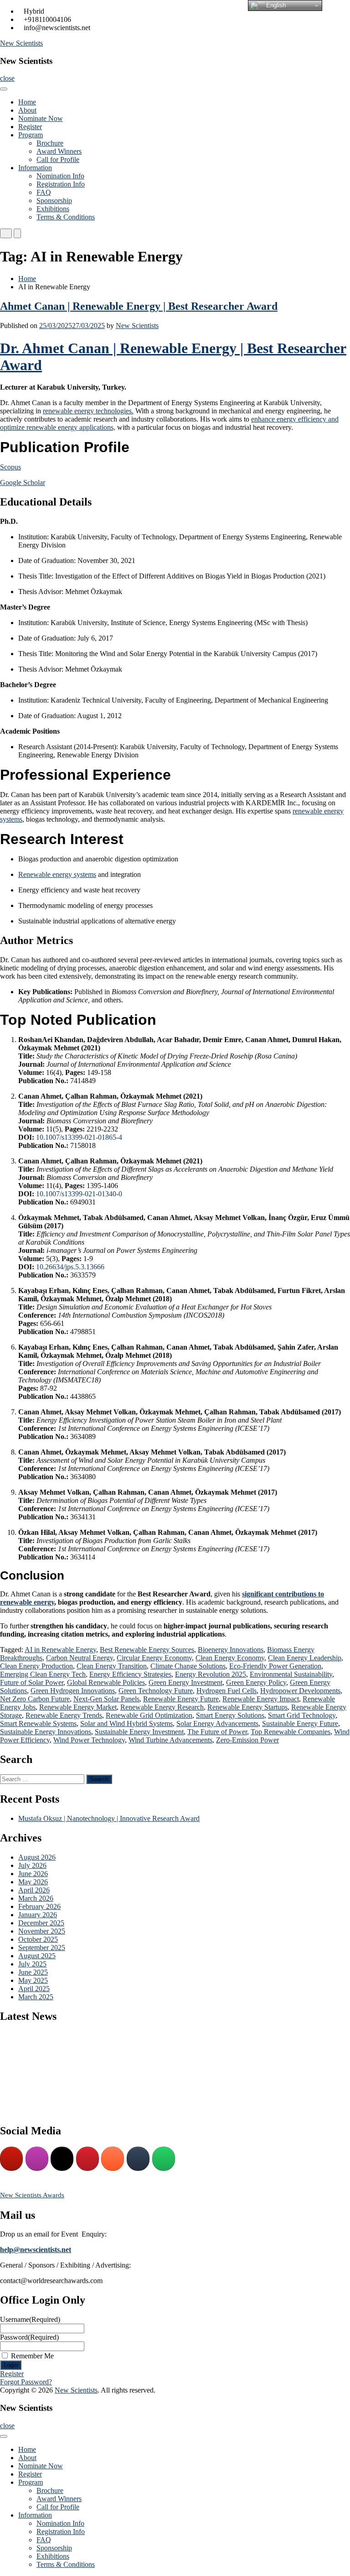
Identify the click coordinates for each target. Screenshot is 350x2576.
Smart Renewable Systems (38, 1723)
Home (27, 102)
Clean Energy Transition (112, 1666)
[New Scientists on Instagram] (37, 2159)
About (27, 110)
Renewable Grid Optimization (149, 1715)
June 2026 (33, 1874)
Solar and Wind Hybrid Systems (126, 1723)
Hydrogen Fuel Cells (226, 1691)
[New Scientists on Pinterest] (87, 2159)
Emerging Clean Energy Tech (43, 1674)
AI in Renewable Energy (60, 1650)
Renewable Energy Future (181, 1699)
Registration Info (61, 184)
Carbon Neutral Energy (80, 1658)
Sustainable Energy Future (300, 1723)
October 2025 (38, 1939)
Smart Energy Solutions (230, 1715)
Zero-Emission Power (247, 1740)
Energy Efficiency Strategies (130, 1674)
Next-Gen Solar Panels (106, 1699)
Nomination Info (60, 176)
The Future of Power (217, 1732)
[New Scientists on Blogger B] (113, 2159)
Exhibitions (53, 209)
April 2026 (34, 1890)
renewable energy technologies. (88, 411)
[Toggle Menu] (4, 89)
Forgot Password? (26, 2382)
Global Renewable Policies (106, 1682)
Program (31, 135)
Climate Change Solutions (188, 1666)
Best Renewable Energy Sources (147, 1650)
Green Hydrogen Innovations (73, 1691)
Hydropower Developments (300, 1691)
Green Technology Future (156, 1691)
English (275, 5)
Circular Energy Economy (154, 1658)
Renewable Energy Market (78, 1707)
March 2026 (36, 1898)
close (7, 78)
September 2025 (42, 1948)
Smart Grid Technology (302, 1715)
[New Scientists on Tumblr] (138, 2159)
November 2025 (42, 1931)
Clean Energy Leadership (305, 1658)
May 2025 (33, 1980)
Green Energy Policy (256, 1682)
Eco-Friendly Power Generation (275, 1666)
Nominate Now (41, 118)
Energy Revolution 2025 (211, 1674)
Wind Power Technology (89, 1740)
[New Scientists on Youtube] (11, 2159)
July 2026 (32, 1865)
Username (30, 2319)
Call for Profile (58, 159)
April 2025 (34, 1989)
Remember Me (32, 2356)
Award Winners (59, 151)
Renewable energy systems (57, 874)
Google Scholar (23, 482)
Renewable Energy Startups (247, 1707)
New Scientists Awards (32, 2195)
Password (29, 2337)
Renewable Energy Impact (261, 1699)
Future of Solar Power (32, 1682)
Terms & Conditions (66, 217)
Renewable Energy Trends (64, 1715)
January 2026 (38, 1915)
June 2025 (33, 1972)
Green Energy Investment (185, 1682)
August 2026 (37, 1857)
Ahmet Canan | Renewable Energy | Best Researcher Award (139, 306)
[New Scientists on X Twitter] (62, 2159)
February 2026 (39, 1906)
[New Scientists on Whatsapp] (164, 2159)
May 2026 (33, 1882)
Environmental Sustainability (291, 1674)
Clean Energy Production (36, 1666)
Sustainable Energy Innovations (46, 1732)
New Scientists (21, 43)
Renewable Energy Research (162, 1707)
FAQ (44, 192)
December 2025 (41, 1923)
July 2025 (32, 1964)
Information (35, 168)
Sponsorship (54, 201)
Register (30, 127)
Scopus (10, 467)
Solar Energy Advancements (217, 1723)
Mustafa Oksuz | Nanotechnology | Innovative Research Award (109, 1818)
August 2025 (37, 1956)
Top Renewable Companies (291, 1732)
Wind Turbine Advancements (170, 1740)
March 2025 (36, 1997)
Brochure (50, 143)
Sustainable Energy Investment (139, 1732)
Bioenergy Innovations (231, 1650)
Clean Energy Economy (230, 1658)
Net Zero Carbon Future (35, 1699)
